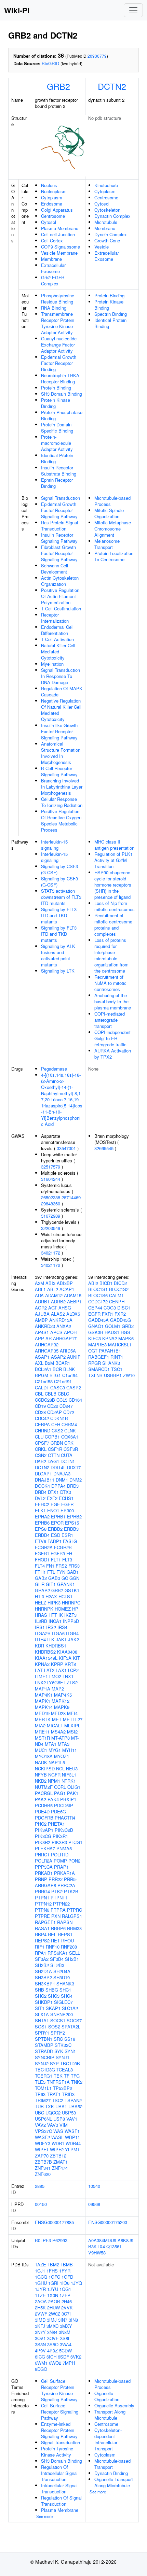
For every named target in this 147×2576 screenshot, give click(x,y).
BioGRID (50, 63)
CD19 (40, 1406)
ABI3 (50, 1283)
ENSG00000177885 (54, 2222)
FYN (61, 1572)
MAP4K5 (63, 1695)
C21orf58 (44, 1381)
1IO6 (65, 2283)
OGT (93, 1351)
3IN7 (63, 2320)
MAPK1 (43, 1701)
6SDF (63, 2357)
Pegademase (54, 1069)
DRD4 (41, 1492)
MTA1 (51, 1744)
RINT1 (117, 1357)
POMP (60, 1861)
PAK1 (73, 1793)
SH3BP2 (43, 1977)
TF (67, 2076)
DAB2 (41, 1461)
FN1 (50, 1566)
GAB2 (41, 1578)
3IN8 (73, 2320)
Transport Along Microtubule (110, 2415)
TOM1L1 (43, 2088)
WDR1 (58, 2143)
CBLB (51, 1394)
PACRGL (44, 1793)
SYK (59, 2051)
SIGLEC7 (63, 2002)
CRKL (41, 1449)
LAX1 (61, 1670)
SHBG (52, 1990)
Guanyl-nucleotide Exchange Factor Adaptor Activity (59, 345)
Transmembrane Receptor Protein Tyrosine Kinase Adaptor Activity (58, 323)
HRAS (41, 1615)
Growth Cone (107, 240)
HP (75, 1609)
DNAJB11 (45, 1480)
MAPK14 (44, 1707)
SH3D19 (62, 1977)
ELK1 (40, 1510)
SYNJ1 (63, 2057)
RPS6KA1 (58, 1953)
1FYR (65, 2271)
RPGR (95, 1363)
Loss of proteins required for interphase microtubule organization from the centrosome (111, 955)
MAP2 (58, 1689)
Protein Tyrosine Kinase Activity (57, 2452)
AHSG (65, 1308)
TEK (58, 2076)
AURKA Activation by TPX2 (113, 1054)
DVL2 (40, 1498)
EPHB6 (42, 1523)
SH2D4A (62, 1971)
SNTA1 (42, 2020)
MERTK (43, 1719)
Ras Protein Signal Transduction (59, 526)
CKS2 (57, 1431)
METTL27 (73, 1719)
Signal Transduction (61, 498)
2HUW (54, 2308)
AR (49, 1338)
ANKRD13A (61, 1320)
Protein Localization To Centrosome (114, 556)
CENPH (117, 1301)
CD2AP (55, 1412)
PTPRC (75, 1910)
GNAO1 (96, 1326)
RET (55, 1941)
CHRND (43, 1431)
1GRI (53, 2283)
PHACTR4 (65, 1818)
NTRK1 (69, 1781)
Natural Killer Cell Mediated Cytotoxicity (58, 652)
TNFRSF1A (58, 2082)
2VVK (67, 2308)
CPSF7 (42, 1443)
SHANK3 (65, 1984)
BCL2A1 (43, 1369)
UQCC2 (53, 2113)
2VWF (41, 2314)
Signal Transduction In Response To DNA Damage (61, 676)
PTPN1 (42, 1898)
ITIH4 (40, 1639)
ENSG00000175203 (108, 2222)
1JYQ (76, 2283)
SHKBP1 (44, 2002)
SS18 (70, 2039)
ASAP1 (42, 1357)
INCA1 (55, 1621)
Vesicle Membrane (59, 253)
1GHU (41, 2283)
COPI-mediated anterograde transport (110, 1020)
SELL (75, 1953)
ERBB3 (71, 1529)
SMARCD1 (99, 1369)
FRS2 (61, 1566)
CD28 (40, 1412)
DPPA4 (58, 1486)
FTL (51, 1572)
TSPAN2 (73, 2100)
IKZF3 (70, 1615)
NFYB (41, 1775)
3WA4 (66, 2344)
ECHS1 (66, 1498)
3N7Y (40, 2332)
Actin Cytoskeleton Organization (60, 581)
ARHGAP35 (47, 1351)
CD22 (53, 1406)
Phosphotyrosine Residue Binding (58, 299)
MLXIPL (72, 1725)
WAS (58, 2131)
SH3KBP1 (45, 1984)
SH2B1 (72, 1959)
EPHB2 (74, 1517)
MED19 (42, 1713)
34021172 (51, 1253)
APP (39, 1338)
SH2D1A (43, 1971)
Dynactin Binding (111, 2473)
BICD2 (120, 1283)
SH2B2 (42, 1965)
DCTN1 (68, 1461)
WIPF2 (57, 2149)
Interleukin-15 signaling (54, 845)
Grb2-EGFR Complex (53, 280)
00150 (41, 2204)
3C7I (66, 2314)
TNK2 (77, 2082)
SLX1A (42, 2014)
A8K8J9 (125, 2240)
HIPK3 (54, 1603)
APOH (70, 1332)
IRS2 (51, 1627)
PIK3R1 (60, 1836)
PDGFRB (44, 1818)
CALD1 (42, 1388)
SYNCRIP (45, 2057)
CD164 (75, 1400)
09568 (94, 2204)
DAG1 (53, 1461)
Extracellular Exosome (53, 268)
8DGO (41, 2369)
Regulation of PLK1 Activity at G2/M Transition (113, 860)
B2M (49, 1363)
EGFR (67, 1504)
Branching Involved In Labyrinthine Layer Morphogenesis (62, 787)
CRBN (57, 1443)
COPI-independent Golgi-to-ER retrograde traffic (112, 1038)
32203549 (51, 1228)
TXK (50, 2106)
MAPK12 (61, 1701)
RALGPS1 (72, 1916)
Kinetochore (106, 185)
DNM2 (76, 1480)
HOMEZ (63, 1609)
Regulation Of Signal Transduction (61, 2501)
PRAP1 (61, 1867)
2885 (40, 2186)
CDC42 (42, 1418)
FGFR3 (58, 1553)
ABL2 (53, 1289)
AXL (39, 1363)
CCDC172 (98, 1301)
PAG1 (60, 1793)
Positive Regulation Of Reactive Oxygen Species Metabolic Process (61, 820)
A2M (39, 1283)
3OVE (53, 2338)
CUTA (67, 1455)
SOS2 (54, 2027)
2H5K (40, 2308)
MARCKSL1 (120, 1344)
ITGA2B (43, 1633)
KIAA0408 (67, 1652)
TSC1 (117, 1369)
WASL (57, 2137)
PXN (56, 1916)
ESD (56, 1535)
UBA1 (61, 2106)
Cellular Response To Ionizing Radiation (62, 802)
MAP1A (43, 1689)
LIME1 (41, 1676)
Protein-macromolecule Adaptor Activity (57, 443)
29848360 (51, 1204)
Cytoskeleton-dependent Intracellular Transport (108, 2439)
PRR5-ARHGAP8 (56, 1882)
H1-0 (39, 1596)
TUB (39, 2106)
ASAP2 (58, 1357)
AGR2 (41, 1308)
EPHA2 (42, 1517)
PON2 (74, 1861)
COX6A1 (70, 1437)
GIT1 (51, 1584)
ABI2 (93, 1283)
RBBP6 (58, 1928)
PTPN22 (61, 1904)
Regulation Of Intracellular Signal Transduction (59, 2473)
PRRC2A (66, 1885)
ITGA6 (58, 1633)
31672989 (51, 1216)
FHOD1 (42, 1560)
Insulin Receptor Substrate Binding (59, 471)
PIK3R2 (43, 1842)
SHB (39, 1990)
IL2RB (41, 1621)
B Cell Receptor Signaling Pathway (59, 771)
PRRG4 (42, 1891)
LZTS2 (71, 1682)
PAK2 (41, 1799)
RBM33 (74, 1928)
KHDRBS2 (45, 1652)
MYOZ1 (62, 1756)
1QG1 (65, 2289)
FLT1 (56, 1560)
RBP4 (41, 1934)
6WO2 (55, 2363)
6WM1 (41, 2363)
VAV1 (72, 2119)
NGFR (54, 1775)
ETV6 (41, 1541)
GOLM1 (113, 1326)
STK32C (63, 2045)
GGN (74, 1578)
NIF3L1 (69, 1775)
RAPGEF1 (45, 1922)
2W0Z (54, 2314)
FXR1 (108, 1314)
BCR (57, 1369)
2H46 (67, 2301)
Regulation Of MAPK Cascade (62, 691)
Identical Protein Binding (57, 458)
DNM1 (62, 1480)
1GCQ (41, 2277)
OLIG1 (74, 1787)
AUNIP (74, 1357)
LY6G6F (55, 1682)
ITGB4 (72, 1633)
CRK (69, 1443)
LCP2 (73, 1670)
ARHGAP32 (47, 1344)
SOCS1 (58, 2020)
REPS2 (42, 1941)
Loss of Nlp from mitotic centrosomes (115, 906)
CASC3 (58, 1388)
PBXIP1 (68, 1799)
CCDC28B (45, 1400)
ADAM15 (73, 1295)
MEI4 (72, 1713)
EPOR (57, 1523)
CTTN (54, 1455)
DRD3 (73, 1486)
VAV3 (53, 2125)
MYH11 (70, 1750)
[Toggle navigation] (133, 10)
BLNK (69, 1369)
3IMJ (52, 2320)
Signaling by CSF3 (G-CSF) (59, 869)
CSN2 (41, 1455)
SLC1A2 (70, 2008)
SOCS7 (74, 2020)
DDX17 (74, 1467)
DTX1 (53, 1492)
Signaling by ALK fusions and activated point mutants (58, 955)
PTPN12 (43, 1904)
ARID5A (68, 1351)
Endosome (52, 204)
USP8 (59, 2119)
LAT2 (49, 1670)
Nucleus (49, 185)
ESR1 (67, 1535)
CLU (39, 1437)
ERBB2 (55, 1529)
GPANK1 (66, 1584)
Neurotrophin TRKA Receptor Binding (60, 378)
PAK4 (53, 1799)
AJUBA (42, 1314)
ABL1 (40, 1289)
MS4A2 (58, 1732)
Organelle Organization (107, 2396)
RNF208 (69, 1947)
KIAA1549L (46, 1658)
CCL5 (62, 1400)
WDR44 (73, 2143)
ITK (51, 1639)
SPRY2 (58, 2033)
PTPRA (58, 1910)
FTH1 (40, 1572)
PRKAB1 (44, 1873)
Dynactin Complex (112, 216)
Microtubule (106, 222)
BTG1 (55, 1375)
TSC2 (58, 2100)
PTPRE (42, 1916)
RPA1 (41, 1953)
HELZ (41, 1603)
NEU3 (72, 1768)
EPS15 (72, 1523)
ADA (39, 1295)
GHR (40, 1584)
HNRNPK (44, 1609)
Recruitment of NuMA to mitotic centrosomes (110, 983)
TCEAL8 (65, 2070)
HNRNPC (71, 1603)
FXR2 (120, 1314)
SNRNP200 (62, 2014)
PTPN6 (42, 1910)
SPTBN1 (44, 2039)
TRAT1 (54, 2094)
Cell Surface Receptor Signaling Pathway (60, 2412)
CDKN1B (59, 1418)
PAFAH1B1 (110, 1351)
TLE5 (40, 2082)
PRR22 (56, 1879)
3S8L (65, 2338)
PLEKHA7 (45, 1848)
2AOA (41, 2301)
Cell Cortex (52, 240)
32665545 (104, 1148)
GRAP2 (42, 1590)
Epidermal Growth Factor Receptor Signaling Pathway (59, 510)
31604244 (51, 1179)
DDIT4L (58, 1467)
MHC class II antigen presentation (114, 845)
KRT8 (70, 1664)
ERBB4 (42, 1535)
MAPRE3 (97, 1344)
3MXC (52, 2326)
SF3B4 (57, 1959)
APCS (56, 1332)
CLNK (70, 1431)
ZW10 (129, 1375)
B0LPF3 (43, 2240)
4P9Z (52, 2351)
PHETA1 (56, 1824)
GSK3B (96, 1332)
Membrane (51, 259)
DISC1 (124, 1308)
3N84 (52, 2332)
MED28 (58, 1713)
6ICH (51, 2357)
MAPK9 (62, 1707)
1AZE (41, 2264)
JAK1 (61, 1639)
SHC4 (67, 1996)
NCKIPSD (45, 1768)
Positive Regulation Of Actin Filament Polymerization (60, 596)
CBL (39, 1394)
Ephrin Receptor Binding (57, 483)
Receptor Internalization (55, 618)
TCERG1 (44, 2076)
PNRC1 (42, 1855)
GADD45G (121, 1320)
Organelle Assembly (114, 2405)
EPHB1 (58, 1517)
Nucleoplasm (54, 191)
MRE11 (42, 1732)
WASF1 (72, 2131)
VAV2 (40, 2125)
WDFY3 (43, 2143)
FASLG (70, 1541)
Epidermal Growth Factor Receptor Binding (59, 363)
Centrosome (53, 216)
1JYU (53, 2289)
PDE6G (58, 1811)
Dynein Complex (111, 234)
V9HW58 (97, 2253)
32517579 (51, 1167)
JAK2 (73, 1639)
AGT (53, 1308)
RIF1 (40, 1947)
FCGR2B (63, 1547)
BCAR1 (63, 1363)
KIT (76, 1658)
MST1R (42, 1738)
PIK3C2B (64, 1830)
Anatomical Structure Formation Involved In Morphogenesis (61, 753)
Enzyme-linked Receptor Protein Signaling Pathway (59, 2430)
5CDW (65, 2351)
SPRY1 (42, 2033)
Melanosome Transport (107, 544)
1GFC (54, 2277)
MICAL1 (55, 1725)
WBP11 (72, 2137)
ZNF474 (60, 2168)
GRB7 (57, 1590)
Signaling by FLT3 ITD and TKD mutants (59, 915)
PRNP (41, 1879)
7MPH (69, 2363)
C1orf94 (70, 1375)
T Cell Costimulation (61, 608)
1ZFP (65, 2295)
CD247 (66, 1406)
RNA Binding (54, 308)
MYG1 (55, 1750)
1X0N (53, 2295)
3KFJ (40, 2326)
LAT (39, 1670)
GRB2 (58, 86)
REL (52, 1934)
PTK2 (57, 1891)
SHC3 (54, 1996)
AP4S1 (42, 1332)
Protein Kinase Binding (56, 403)
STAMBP (44, 2045)
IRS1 (40, 1627)
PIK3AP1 (44, 1830)
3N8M (65, 2332)
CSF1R (55, 1449)
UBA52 (75, 2106)
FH (69, 1553)
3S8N (40, 2344)
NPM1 (54, 1781)
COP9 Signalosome (61, 247)
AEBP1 (74, 1301)
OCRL (60, 1787)
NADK (41, 1762)
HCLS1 (65, 1596)
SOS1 (41, 2027)
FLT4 (40, 1566)
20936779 (97, 56)
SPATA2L (71, 2027)
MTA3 (64, 1744)
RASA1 (42, 1928)
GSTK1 (72, 1590)
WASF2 (42, 2137)
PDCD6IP (64, 1805)
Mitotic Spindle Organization (109, 513)
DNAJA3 (62, 1474)
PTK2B (71, 1891)
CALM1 (116, 1295)
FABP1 (55, 1541)
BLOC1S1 (98, 1289)
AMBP (41, 1320)
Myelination (52, 664)
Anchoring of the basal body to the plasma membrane (113, 1001)
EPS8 (41, 1529)
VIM (64, 2125)
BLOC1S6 (98, 1295)
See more (44, 2516)
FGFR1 (42, 1553)
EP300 (67, 1510)
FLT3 (67, 1560)
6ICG (40, 2357)
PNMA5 (64, 1848)
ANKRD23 (45, 1326)
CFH (56, 1424)
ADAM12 (54, 1295)
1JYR (40, 2289)
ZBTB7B (43, 2162)
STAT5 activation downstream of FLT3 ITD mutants (61, 897)
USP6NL (43, 2119)
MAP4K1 (44, 1695)
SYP (54, 2063)
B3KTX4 (97, 2246)
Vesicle (102, 247)
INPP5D (71, 1621)
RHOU (68, 1941)
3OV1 (40, 2338)
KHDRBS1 (56, 1646)
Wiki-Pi (17, 10)
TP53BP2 (63, 2088)
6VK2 (76, 2357)
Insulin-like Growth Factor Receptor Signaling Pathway (59, 731)
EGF (55, 1504)
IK (61, 1615)
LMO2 (55, 1676)
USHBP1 (113, 1375)
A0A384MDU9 (102, 2240)
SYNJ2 (42, 2063)
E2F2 (52, 1498)
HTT (53, 1615)
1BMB (67, 2264)
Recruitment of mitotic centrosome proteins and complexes (113, 925)
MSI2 (72, 1732)
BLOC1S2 (119, 1289)
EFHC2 (42, 1504)
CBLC (63, 1394)
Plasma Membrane (60, 228)
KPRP (57, 1664)
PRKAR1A (64, 1873)
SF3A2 (42, 1959)
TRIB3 (68, 2094)
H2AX (51, 1596)
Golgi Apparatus (57, 210)
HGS (125, 1332)
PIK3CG (43, 1836)
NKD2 (41, 1781)
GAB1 (73, 1572)
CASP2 (74, 1388)
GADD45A (98, 1320)
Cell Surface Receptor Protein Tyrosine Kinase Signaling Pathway (59, 2390)
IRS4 (62, 1627)
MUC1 (41, 1750)
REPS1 (65, 1934)
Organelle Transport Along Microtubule (114, 2482)
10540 (94, 2186)
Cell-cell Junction (58, 234)
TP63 (40, 2094)
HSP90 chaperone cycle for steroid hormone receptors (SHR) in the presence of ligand (113, 885)
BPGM (42, 1375)
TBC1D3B (70, 2063)
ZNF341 (43, 2168)
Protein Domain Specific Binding (57, 428)
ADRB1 (42, 1301)
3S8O (53, 2344)
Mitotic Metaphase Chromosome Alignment (113, 529)
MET (57, 1719)
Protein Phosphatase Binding (62, 415)
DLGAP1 (43, 1474)
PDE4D (42, 1811)
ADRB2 (58, 1301)
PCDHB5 (44, 1805)
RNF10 (53, 1947)
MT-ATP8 (61, 1738)
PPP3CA (44, 1867)
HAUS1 (112, 1332)
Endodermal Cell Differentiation (57, 630)
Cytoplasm (52, 197)
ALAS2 (58, 1314)
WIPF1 (42, 2149)
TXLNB (95, 1375)
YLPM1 (72, 2149)
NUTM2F (44, 1787)
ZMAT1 (61, 2162)
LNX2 (40, 1682)
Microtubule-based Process (112, 501)
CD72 (69, 1412)
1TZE (40, 2295)
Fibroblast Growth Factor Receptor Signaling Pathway (59, 553)
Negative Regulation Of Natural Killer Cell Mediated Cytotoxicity (61, 710)
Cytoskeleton (107, 210)
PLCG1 (75, 1842)
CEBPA (42, 1424)
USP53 (69, 2113)
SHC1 (65, 1990)
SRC (58, 2039)
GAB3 (54, 1578)
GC (65, 1578)
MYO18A (44, 1756)
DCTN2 (112, 86)
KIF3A (65, 1658)
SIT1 (40, 2008)
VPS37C (43, 2131)
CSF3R (71, 1449)
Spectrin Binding (111, 314)
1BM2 (53, 2264)
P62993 (60, 2240)
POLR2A (44, 1861)
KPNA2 (42, 1664)
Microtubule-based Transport (112, 2464)
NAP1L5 (57, 1762)
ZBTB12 (58, 2156)
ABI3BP (65, 1283)
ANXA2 (64, 1326)
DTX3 (66, 1492)
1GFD (67, 2277)
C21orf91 (63, 1381)
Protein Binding (56, 388)
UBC (39, 2113)
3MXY (66, 2326)
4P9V (40, 2351)
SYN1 (70, 2051)
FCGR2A (44, 1547)
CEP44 (95, 1308)
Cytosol (49, 222)
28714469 (71, 1197)
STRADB (44, 2051)
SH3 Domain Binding (62, 394)
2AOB (54, 2301)
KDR (39, 1646)
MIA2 (40, 1725)
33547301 (66, 1148)
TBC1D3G (45, 2070)
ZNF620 (43, 2174)
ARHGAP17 (65, 1338)
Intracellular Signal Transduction (59, 2488)
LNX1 (68, 1676)
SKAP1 (53, 2008)
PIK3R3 (59, 1842)
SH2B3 (57, 1965)
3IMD (40, 2320)
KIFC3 (95, 1338)
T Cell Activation (57, 639)
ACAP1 (67, 1289)
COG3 (110, 1308)
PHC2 (41, 1824)
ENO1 (53, 1510)
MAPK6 (126, 1338)
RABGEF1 (99, 1357)
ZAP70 (42, 2156)
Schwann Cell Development (55, 569)
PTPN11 (59, 1898)
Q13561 (114, 2246)
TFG (75, 2076)
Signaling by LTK (58, 971)
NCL (60, 1768)
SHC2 (41, 1996)
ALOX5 (73, 1314)
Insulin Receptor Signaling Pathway (59, 538)
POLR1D (60, 1855)
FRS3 (74, 1566)
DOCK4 (42, 1486)
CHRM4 (69, 1424)
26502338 (51, 1197)
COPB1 (52, 1437)
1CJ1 (40, 2271)
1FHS (52, 2271)
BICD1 (106, 1283)
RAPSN (65, 1922)
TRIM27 (43, 2100)
